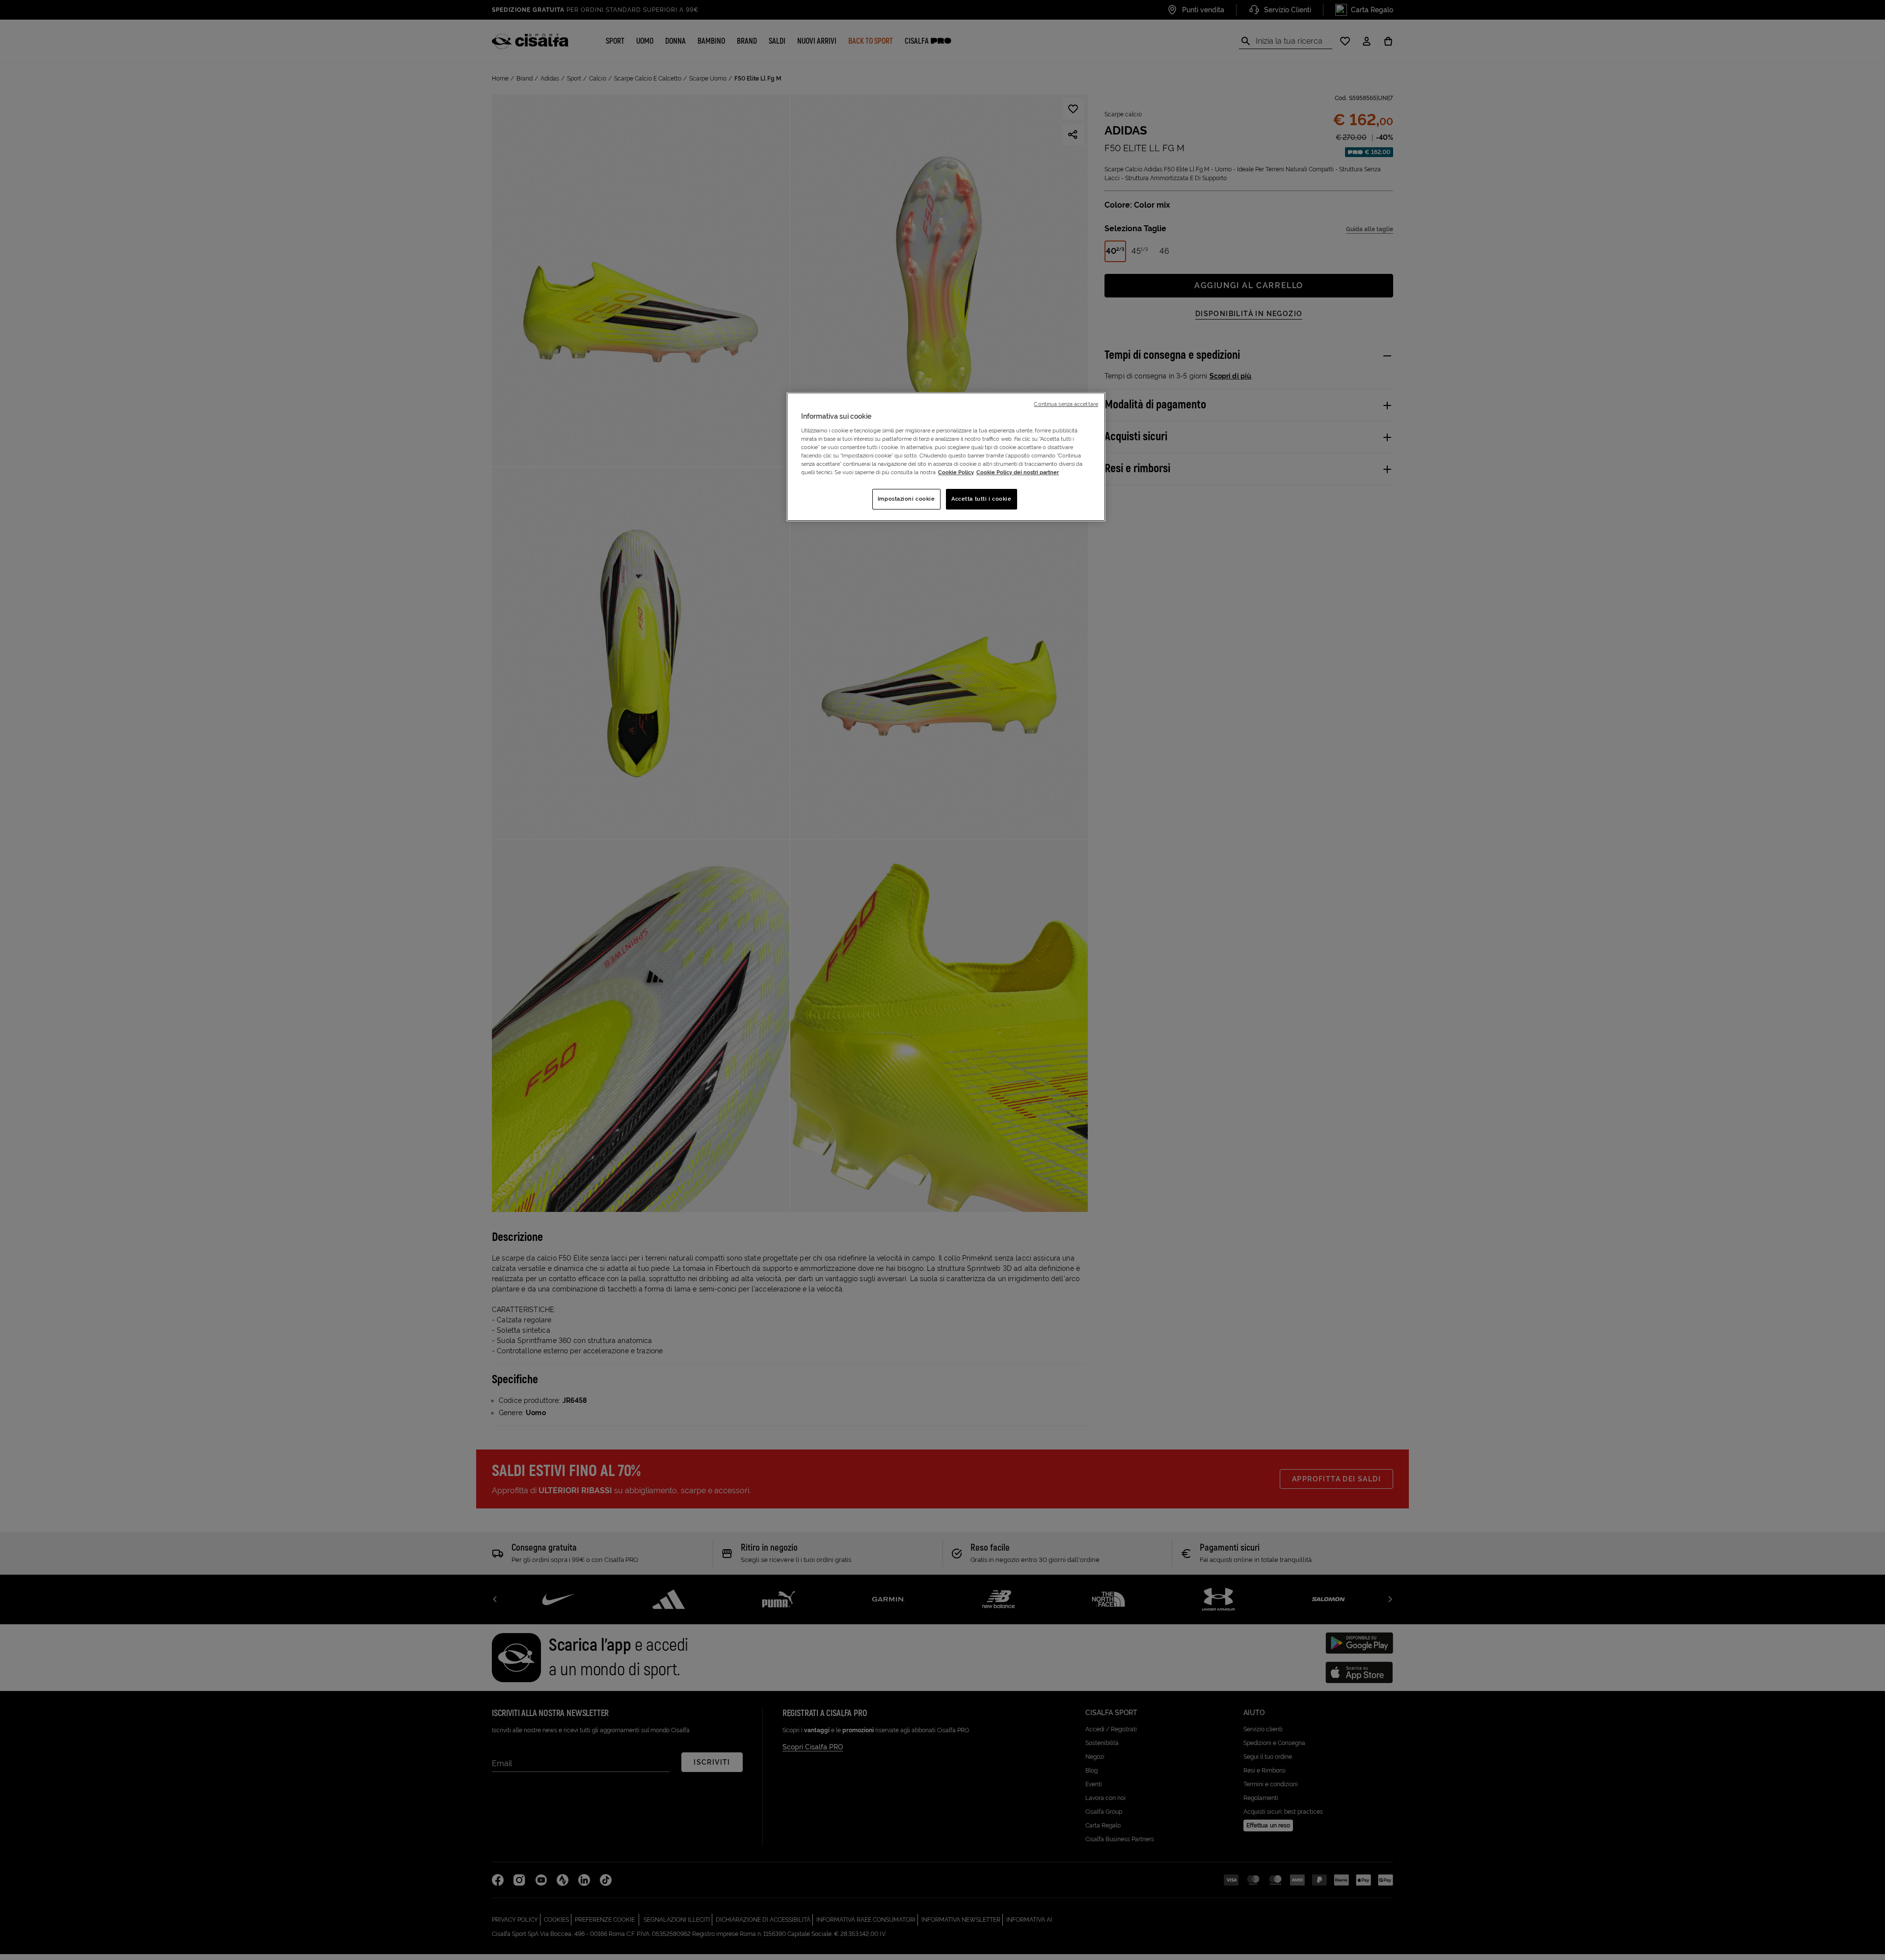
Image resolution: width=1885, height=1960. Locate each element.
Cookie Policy (956, 472)
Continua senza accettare (1066, 404)
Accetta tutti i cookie (982, 499)
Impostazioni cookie (906, 499)
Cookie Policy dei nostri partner (1018, 472)
